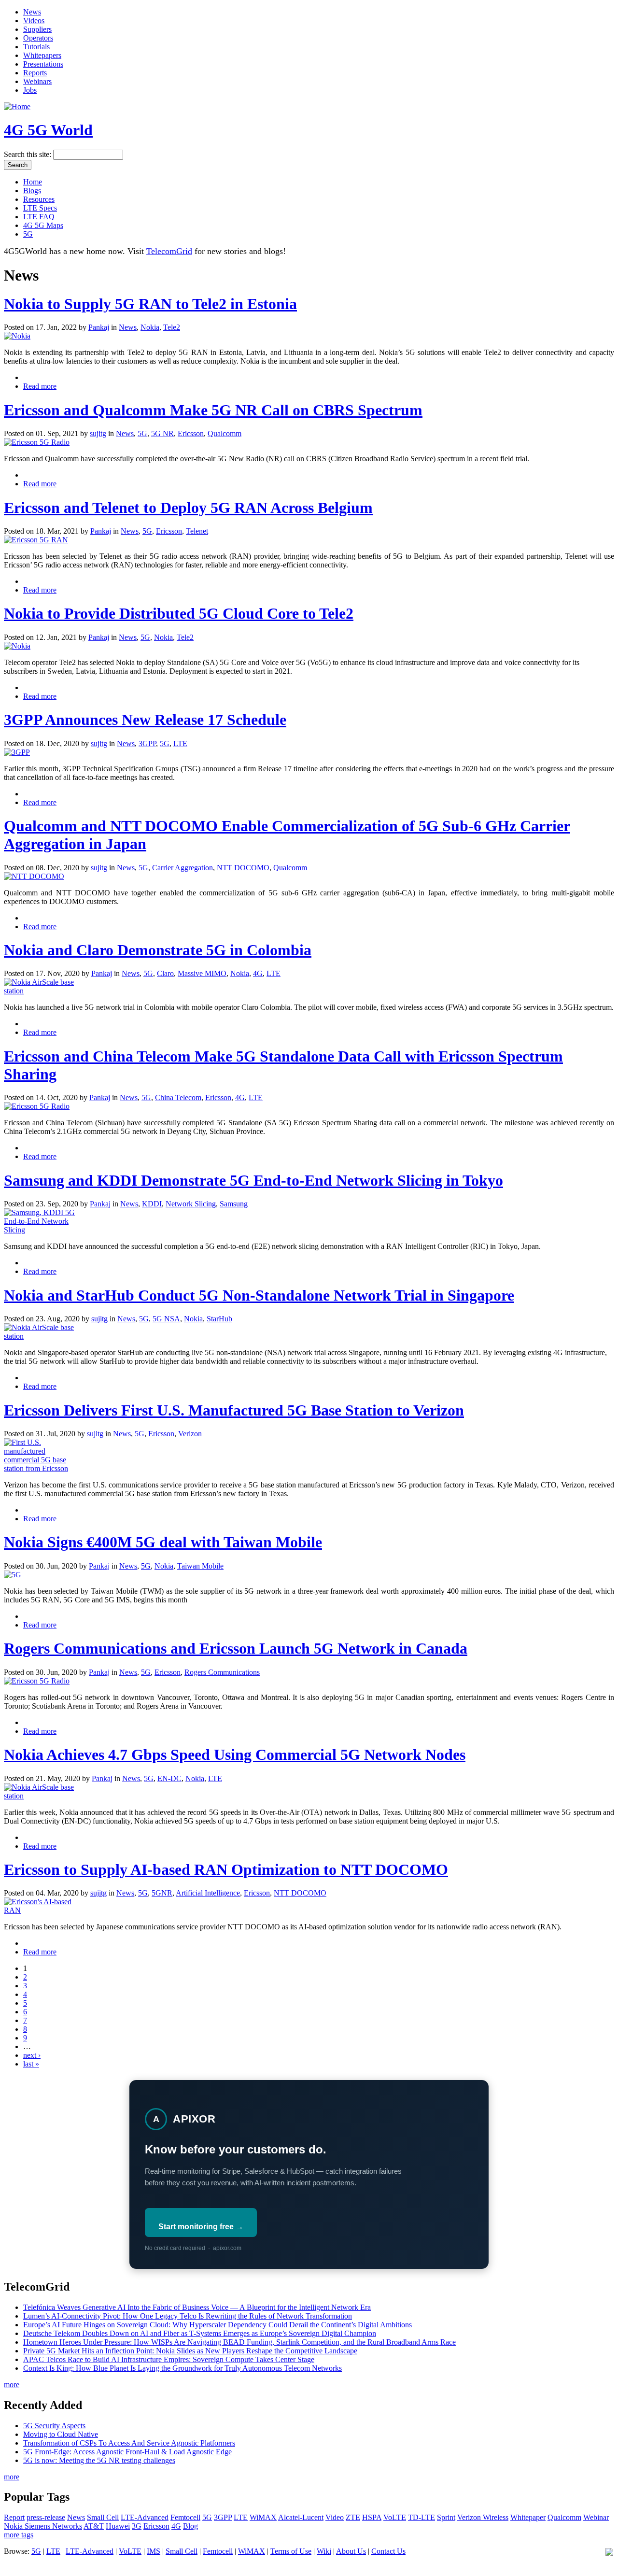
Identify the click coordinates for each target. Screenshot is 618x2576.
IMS (154, 2551)
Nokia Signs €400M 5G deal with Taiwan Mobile (163, 1542)
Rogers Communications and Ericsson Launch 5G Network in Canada (236, 1648)
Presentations (43, 64)
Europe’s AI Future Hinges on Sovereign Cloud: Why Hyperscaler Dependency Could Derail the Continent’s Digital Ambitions (218, 2325)
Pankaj (99, 327)
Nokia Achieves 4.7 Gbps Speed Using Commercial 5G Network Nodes (235, 1755)
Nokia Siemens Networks (43, 2526)
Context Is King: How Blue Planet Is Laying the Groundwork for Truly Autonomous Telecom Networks (183, 2368)
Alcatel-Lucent (301, 2517)
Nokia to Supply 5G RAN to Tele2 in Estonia (150, 304)
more (12, 2385)
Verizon (190, 1434)
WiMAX (263, 2517)
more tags (19, 2535)
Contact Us (388, 2551)
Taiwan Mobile (200, 1566)
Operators (38, 38)
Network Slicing (191, 1204)
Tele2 (172, 327)
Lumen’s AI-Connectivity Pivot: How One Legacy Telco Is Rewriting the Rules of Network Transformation (188, 2316)
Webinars (37, 81)
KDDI (152, 1204)
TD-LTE (421, 2517)
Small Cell (103, 2517)
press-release (46, 2517)
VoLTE (395, 2517)
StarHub (219, 1319)
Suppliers (37, 29)
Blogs (32, 191)
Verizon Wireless (483, 2517)
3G (137, 2526)
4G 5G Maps (43, 225)
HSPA (372, 2517)
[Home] (17, 106)
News (32, 12)
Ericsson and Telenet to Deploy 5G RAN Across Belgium (188, 508)
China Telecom (178, 1097)
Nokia (150, 327)
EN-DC (169, 1778)
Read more (40, 386)
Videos (34, 21)
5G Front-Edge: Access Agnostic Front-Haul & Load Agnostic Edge (127, 2452)
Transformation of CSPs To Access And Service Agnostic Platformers (129, 2443)
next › (32, 2055)
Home (33, 182)
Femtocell (185, 2517)
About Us (351, 2551)
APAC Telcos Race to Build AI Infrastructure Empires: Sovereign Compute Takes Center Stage (169, 2359)
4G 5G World (48, 130)
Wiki (324, 2551)
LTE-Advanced (145, 2517)
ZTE (353, 2517)
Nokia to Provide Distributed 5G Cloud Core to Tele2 (179, 613)
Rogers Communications (222, 1672)
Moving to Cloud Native (61, 2434)
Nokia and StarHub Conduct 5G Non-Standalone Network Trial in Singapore (259, 1295)
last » (31, 2064)
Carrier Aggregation (183, 868)
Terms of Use (291, 2551)
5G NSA (166, 1319)
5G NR (162, 433)
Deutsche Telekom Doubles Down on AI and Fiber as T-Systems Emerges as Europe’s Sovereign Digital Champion (200, 2333)
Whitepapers (42, 55)
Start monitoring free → (201, 2227)
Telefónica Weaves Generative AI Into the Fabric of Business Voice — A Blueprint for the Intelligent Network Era (197, 2307)
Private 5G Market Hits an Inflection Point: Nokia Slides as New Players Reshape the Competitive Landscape (190, 2351)
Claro (165, 973)
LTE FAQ (39, 217)
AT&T (94, 2526)
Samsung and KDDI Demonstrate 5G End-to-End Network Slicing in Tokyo (253, 1180)
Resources (39, 199)
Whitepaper (528, 2517)
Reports (35, 73)
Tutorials (36, 47)
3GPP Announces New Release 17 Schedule (145, 720)
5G (28, 234)
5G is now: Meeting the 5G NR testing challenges (99, 2460)
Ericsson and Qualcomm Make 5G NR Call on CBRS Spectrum (213, 410)
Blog (190, 2526)
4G (258, 973)
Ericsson (191, 433)
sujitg (98, 433)
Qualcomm (225, 433)
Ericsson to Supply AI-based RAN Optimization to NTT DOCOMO (226, 1869)
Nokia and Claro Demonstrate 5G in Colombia (158, 950)
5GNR (162, 1893)
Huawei (118, 2526)
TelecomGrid (169, 251)
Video (335, 2517)
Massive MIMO (202, 973)
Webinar (596, 2517)
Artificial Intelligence (208, 1893)
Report (14, 2517)
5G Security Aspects (54, 2426)
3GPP (147, 743)
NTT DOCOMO (243, 868)
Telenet (197, 531)
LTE (180, 743)
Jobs (30, 90)
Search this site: (28, 154)
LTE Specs (40, 208)
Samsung (234, 1204)
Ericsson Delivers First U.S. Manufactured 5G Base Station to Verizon (234, 1410)
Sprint (446, 2517)
